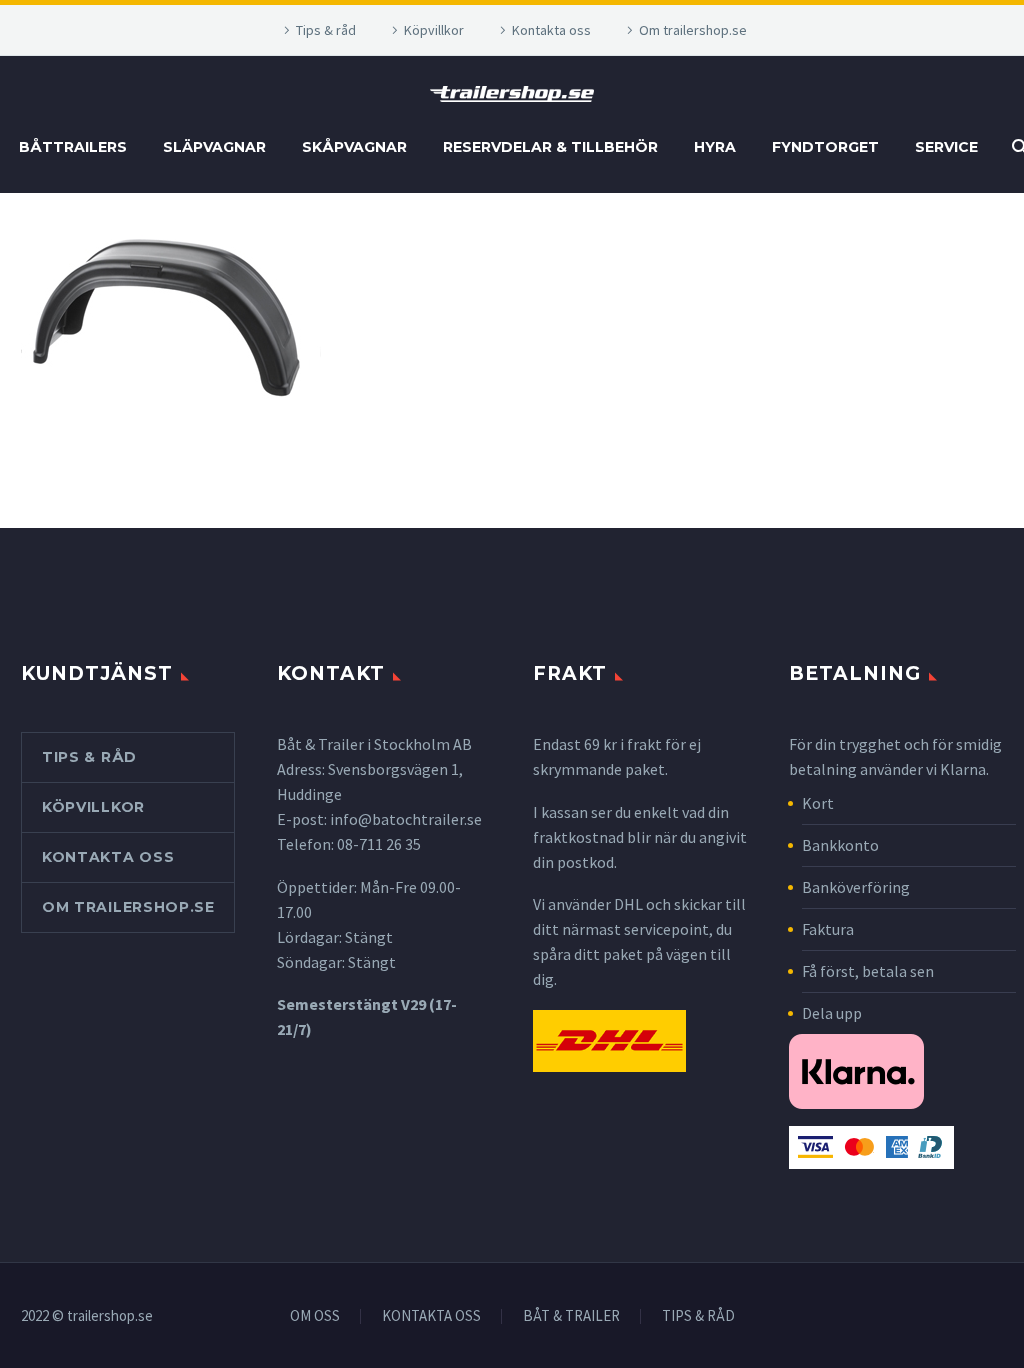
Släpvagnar (214, 147)
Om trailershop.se (693, 30)
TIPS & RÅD (698, 1316)
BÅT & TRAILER (571, 1316)
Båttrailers (73, 147)
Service (946, 147)
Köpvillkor (434, 30)
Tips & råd (326, 30)
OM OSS (315, 1316)
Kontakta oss (551, 30)
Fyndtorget (825, 147)
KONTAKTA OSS (431, 1316)
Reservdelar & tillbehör (550, 147)
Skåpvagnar (354, 147)
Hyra (715, 147)
